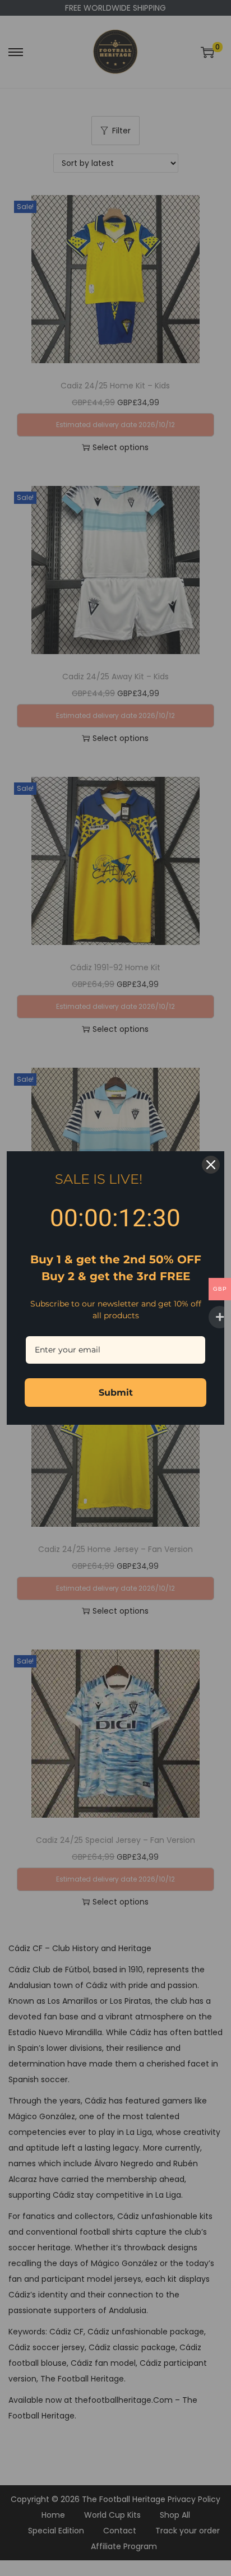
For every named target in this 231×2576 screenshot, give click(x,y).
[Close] (211, 1165)
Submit (116, 1393)
